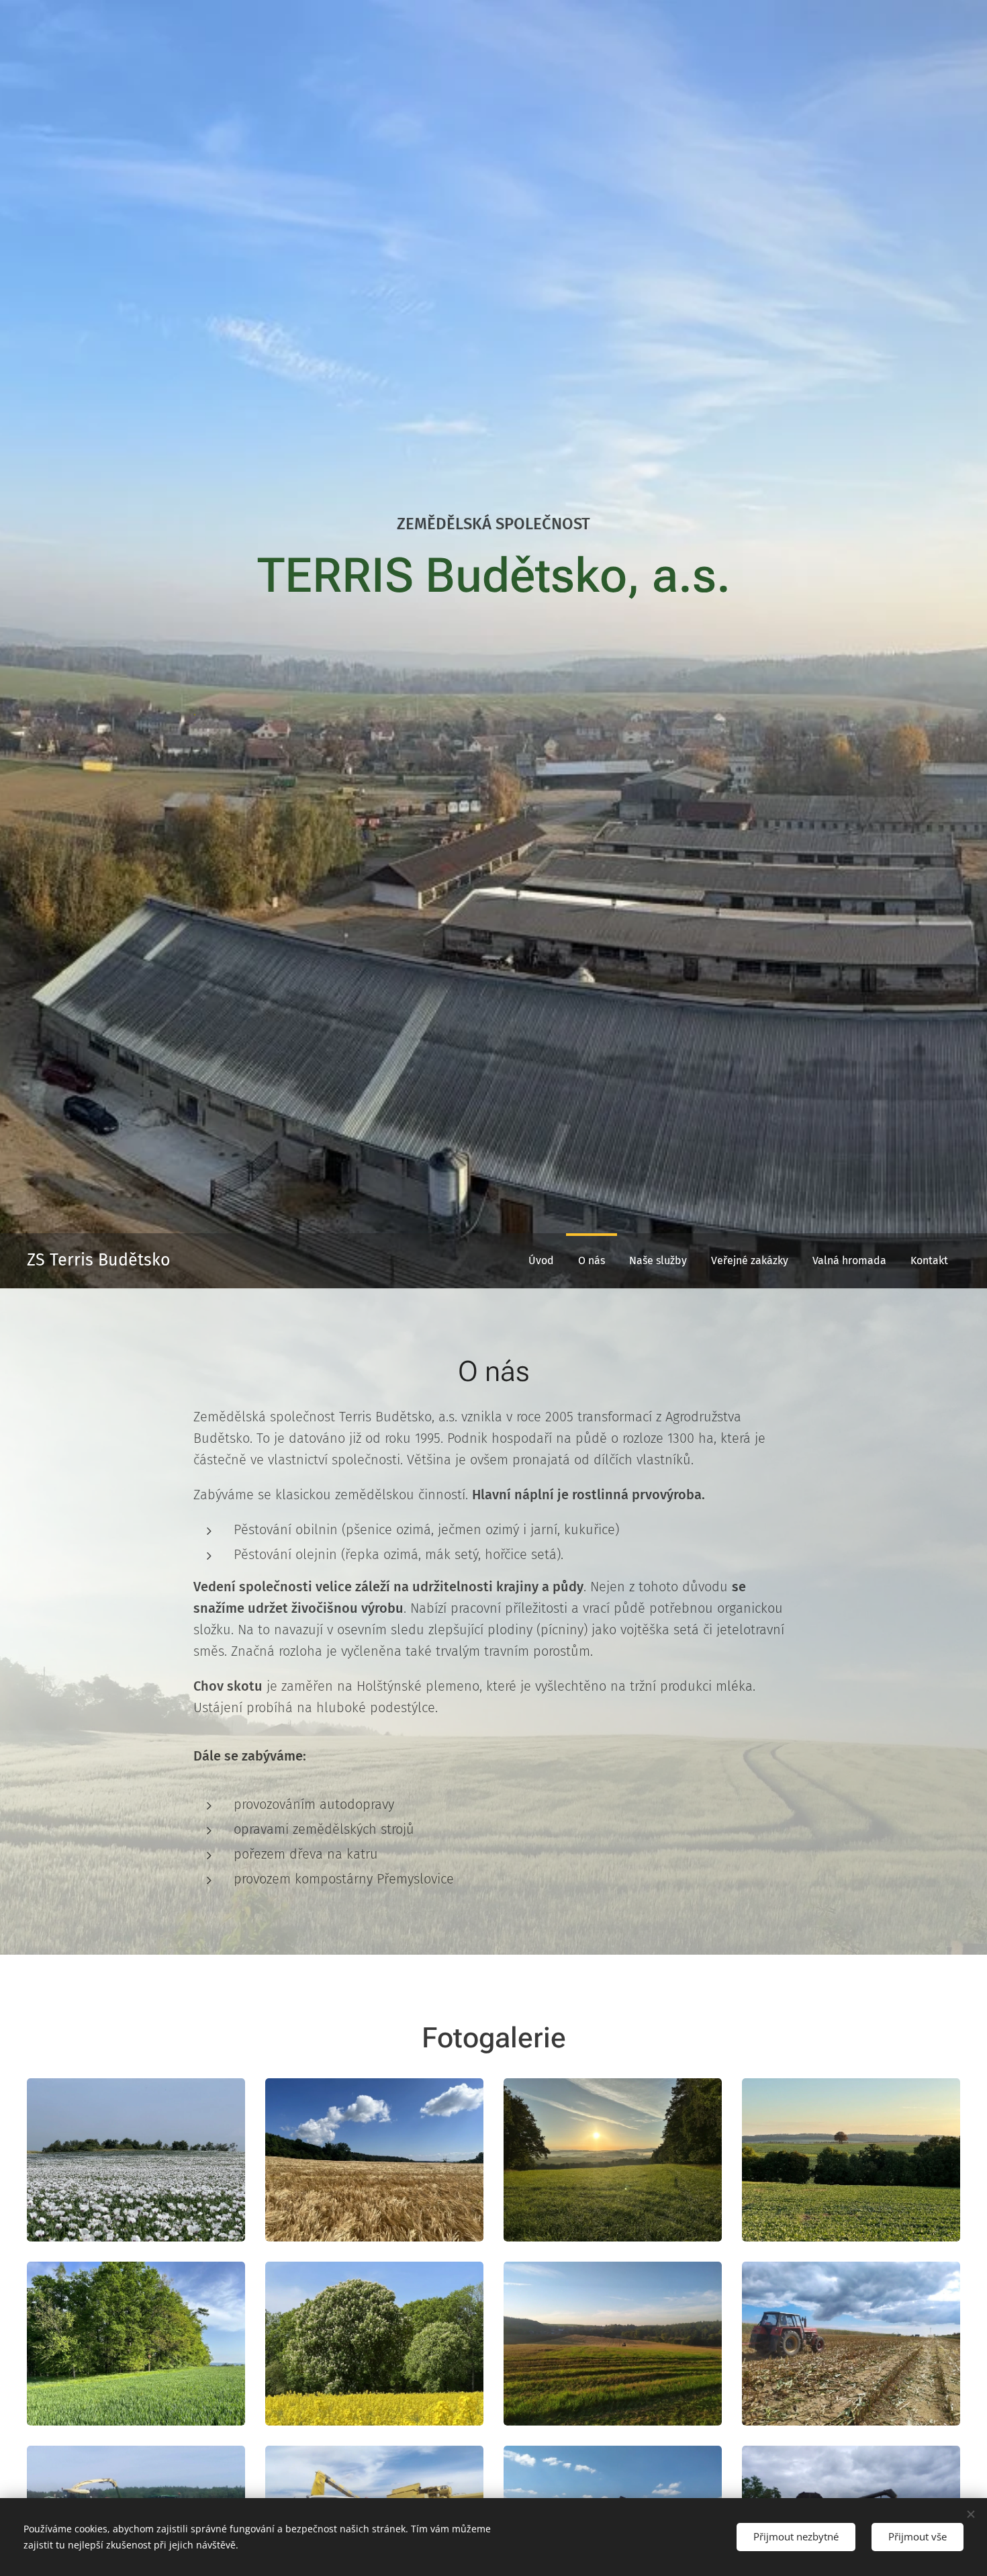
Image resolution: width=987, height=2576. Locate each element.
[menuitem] (541, 1261)
